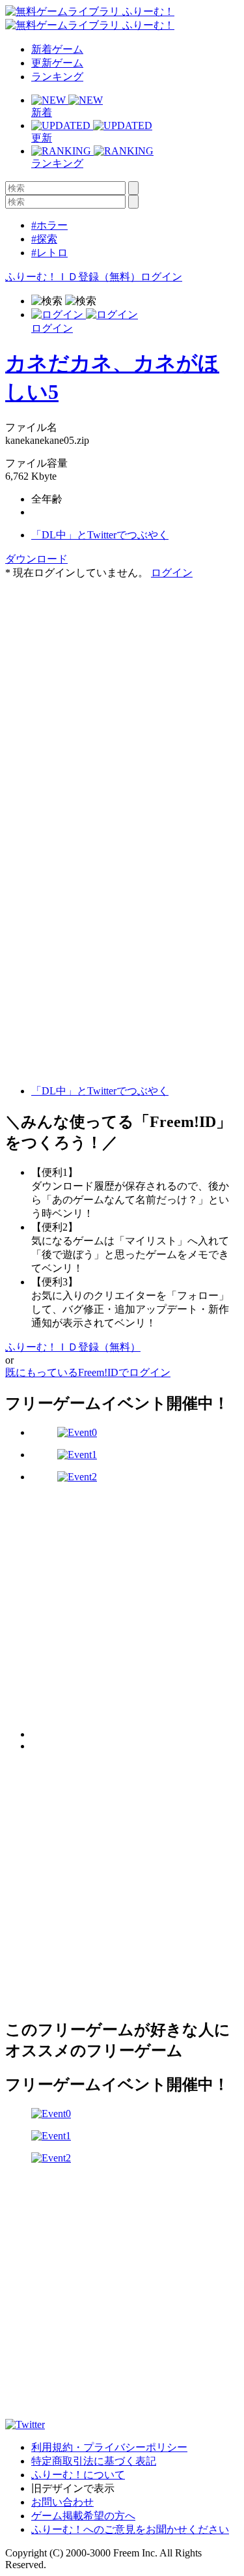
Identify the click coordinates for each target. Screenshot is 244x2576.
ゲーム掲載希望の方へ (83, 2516)
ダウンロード (36, 559)
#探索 (44, 239)
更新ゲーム (57, 63)
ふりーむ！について (78, 2475)
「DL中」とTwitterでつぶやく (100, 535)
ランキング (57, 77)
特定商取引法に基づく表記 (94, 2461)
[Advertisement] (122, 702)
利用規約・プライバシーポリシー (109, 2447)
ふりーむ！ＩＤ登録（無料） (73, 277)
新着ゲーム (57, 49)
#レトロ (49, 253)
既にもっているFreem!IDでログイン (88, 1372)
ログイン (161, 277)
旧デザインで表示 (73, 2488)
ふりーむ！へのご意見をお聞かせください (130, 2529)
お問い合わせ (62, 2502)
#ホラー (49, 225)
